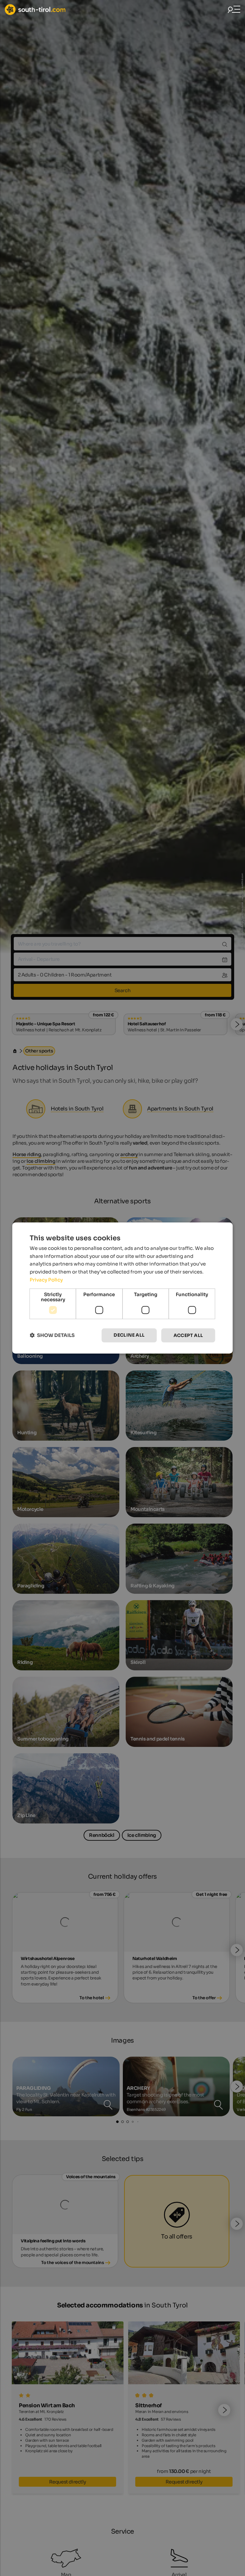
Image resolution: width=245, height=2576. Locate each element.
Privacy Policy (46, 1280)
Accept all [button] (188, 1335)
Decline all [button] (129, 1335)
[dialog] (122, 1288)
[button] (52, 1336)
